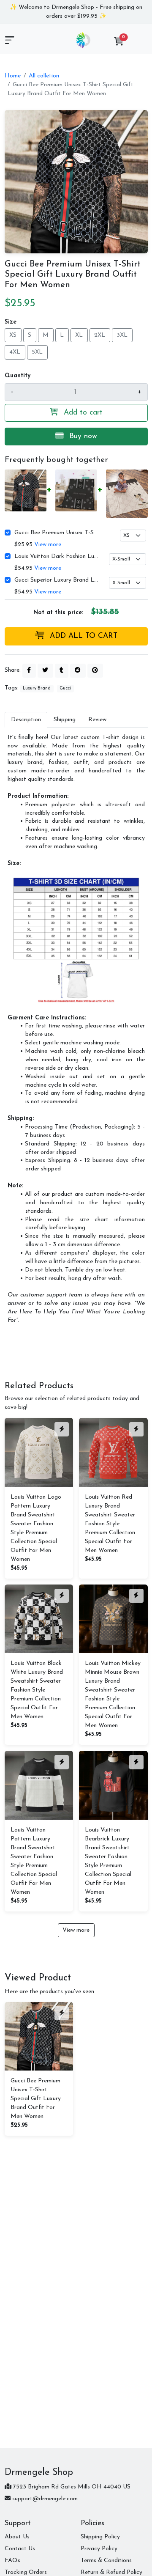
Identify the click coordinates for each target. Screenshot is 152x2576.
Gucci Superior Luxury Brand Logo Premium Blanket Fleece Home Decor (57, 580)
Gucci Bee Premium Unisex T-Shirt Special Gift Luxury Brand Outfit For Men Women (57, 533)
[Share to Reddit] (78, 671)
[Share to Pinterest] (95, 671)
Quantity (18, 376)
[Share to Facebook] (29, 671)
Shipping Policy (100, 2537)
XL (79, 335)
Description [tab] (26, 720)
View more (48, 545)
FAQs (12, 2561)
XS (13, 335)
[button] (119, 43)
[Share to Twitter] (45, 671)
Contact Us (20, 2549)
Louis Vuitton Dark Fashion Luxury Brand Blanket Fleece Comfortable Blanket (57, 556)
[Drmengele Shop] (83, 40)
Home (13, 76)
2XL (100, 335)
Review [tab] (97, 720)
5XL (37, 352)
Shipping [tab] (65, 720)
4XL (15, 352)
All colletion (44, 76)
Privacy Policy (99, 2549)
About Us (17, 2537)
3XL (122, 335)
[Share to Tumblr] (62, 671)
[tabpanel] (76, 1029)
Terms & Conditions (106, 2561)
